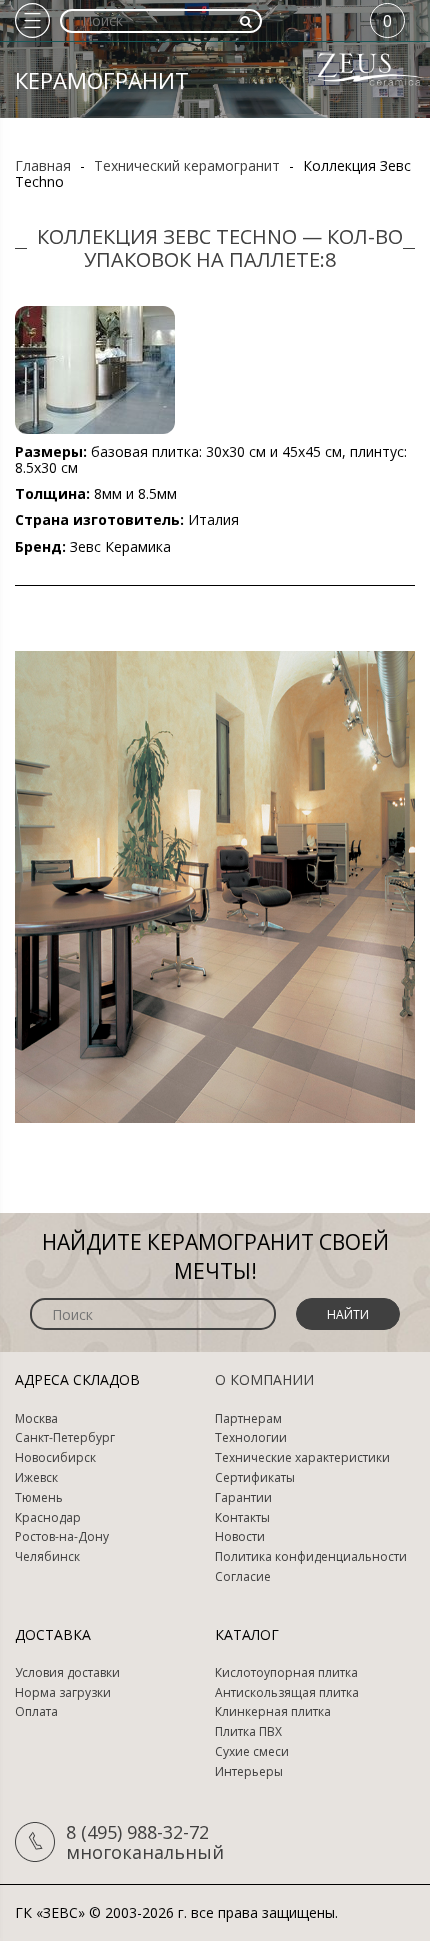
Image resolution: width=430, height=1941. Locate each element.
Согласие (243, 1577)
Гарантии (243, 1498)
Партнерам (248, 1419)
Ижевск (36, 1478)
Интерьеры (249, 1772)
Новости (240, 1537)
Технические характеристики (302, 1458)
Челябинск (47, 1557)
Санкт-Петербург (65, 1438)
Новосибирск (55, 1458)
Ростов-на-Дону (62, 1537)
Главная (43, 165)
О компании (264, 1379)
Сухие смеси (252, 1752)
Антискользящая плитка (287, 1693)
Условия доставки (67, 1673)
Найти (348, 1314)
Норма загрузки (63, 1693)
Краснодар (48, 1518)
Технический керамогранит (187, 165)
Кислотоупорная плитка (286, 1673)
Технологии (251, 1438)
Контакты (242, 1518)
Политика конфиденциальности (311, 1557)
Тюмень (39, 1498)
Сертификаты (255, 1478)
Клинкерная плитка (273, 1712)
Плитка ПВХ (248, 1732)
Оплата (36, 1712)
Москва (36, 1419)
